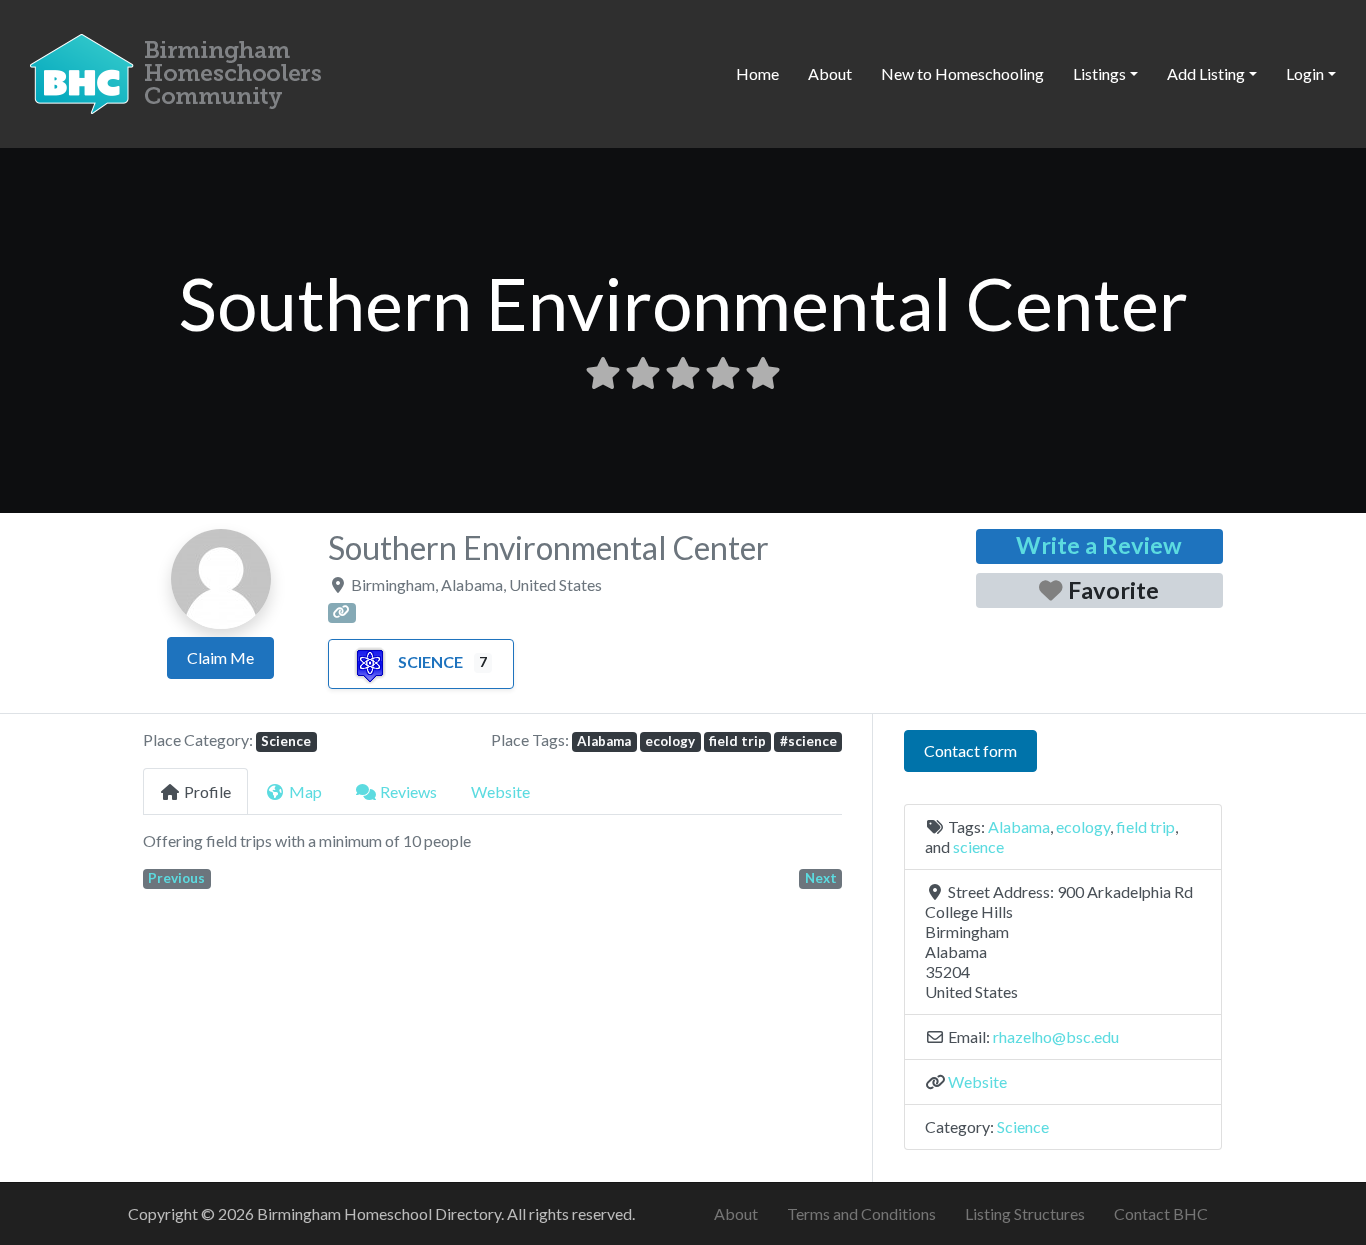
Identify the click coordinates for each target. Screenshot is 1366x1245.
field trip (737, 741)
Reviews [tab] (408, 791)
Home (757, 73)
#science (808, 741)
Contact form (970, 750)
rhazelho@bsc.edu (1056, 1036)
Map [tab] (305, 791)
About (830, 73)
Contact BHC (1161, 1213)
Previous (176, 878)
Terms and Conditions (861, 1213)
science (978, 846)
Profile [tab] (207, 791)
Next (821, 878)
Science (430, 661)
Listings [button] (1099, 73)
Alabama (604, 741)
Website (977, 1081)
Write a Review (1099, 545)
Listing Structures (1025, 1213)
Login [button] (1305, 73)
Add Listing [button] (1206, 73)
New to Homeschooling (962, 73)
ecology (670, 741)
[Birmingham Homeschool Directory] (180, 71)
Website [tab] (500, 791)
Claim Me (220, 657)
